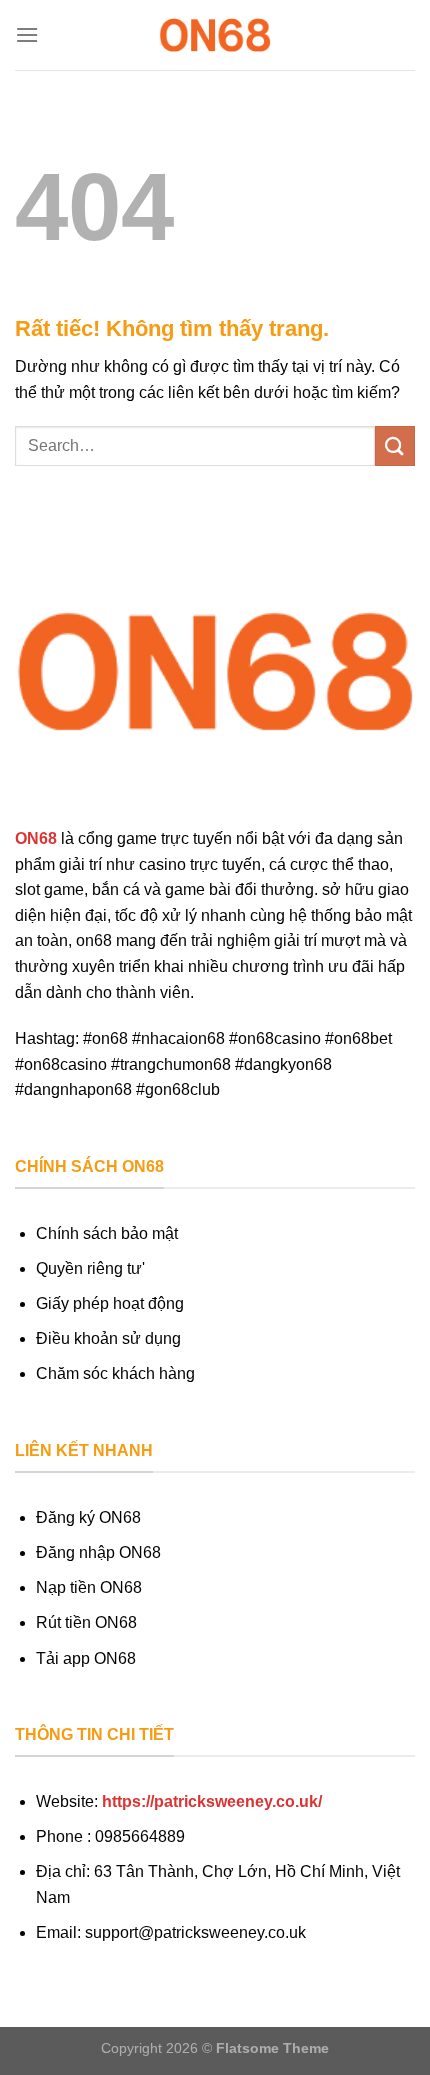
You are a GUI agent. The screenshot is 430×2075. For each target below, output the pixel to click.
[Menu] (27, 34)
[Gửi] (395, 445)
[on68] (215, 35)
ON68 (36, 838)
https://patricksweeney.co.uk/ (212, 1801)
